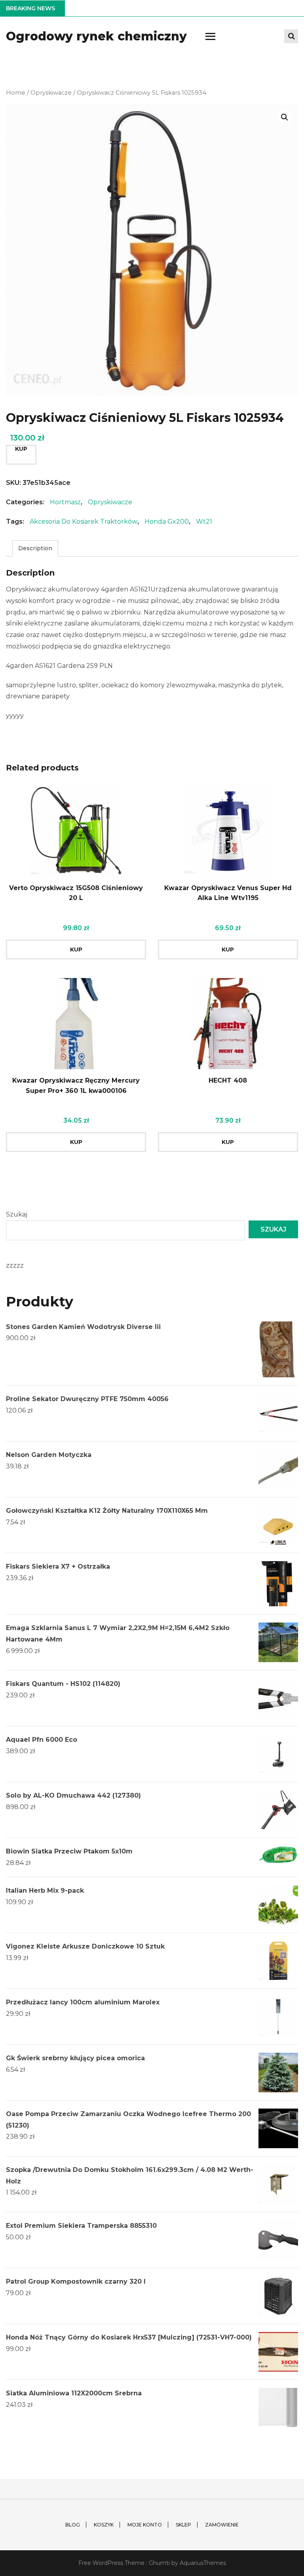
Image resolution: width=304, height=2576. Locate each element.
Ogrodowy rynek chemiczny (96, 36)
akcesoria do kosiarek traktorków (84, 521)
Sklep (183, 2525)
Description (35, 548)
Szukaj (17, 1214)
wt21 (204, 521)
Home (16, 93)
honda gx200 (167, 521)
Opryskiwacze (51, 93)
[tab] (35, 548)
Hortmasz (65, 502)
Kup (21, 449)
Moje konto (145, 2525)
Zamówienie (222, 2525)
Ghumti (159, 2563)
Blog (73, 2525)
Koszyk (104, 2525)
